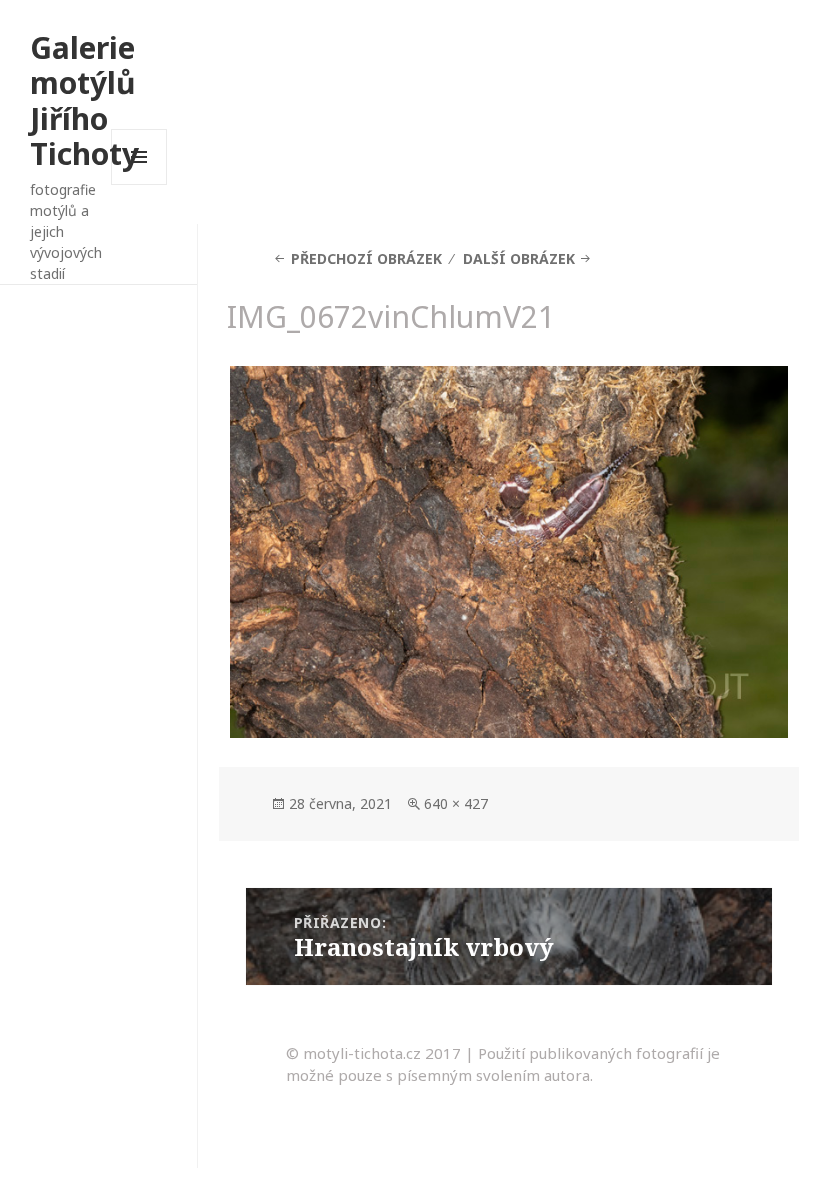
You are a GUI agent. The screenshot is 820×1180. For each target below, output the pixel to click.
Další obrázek (519, 258)
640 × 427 (456, 803)
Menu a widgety (139, 184)
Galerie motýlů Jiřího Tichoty (84, 101)
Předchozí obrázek (366, 258)
